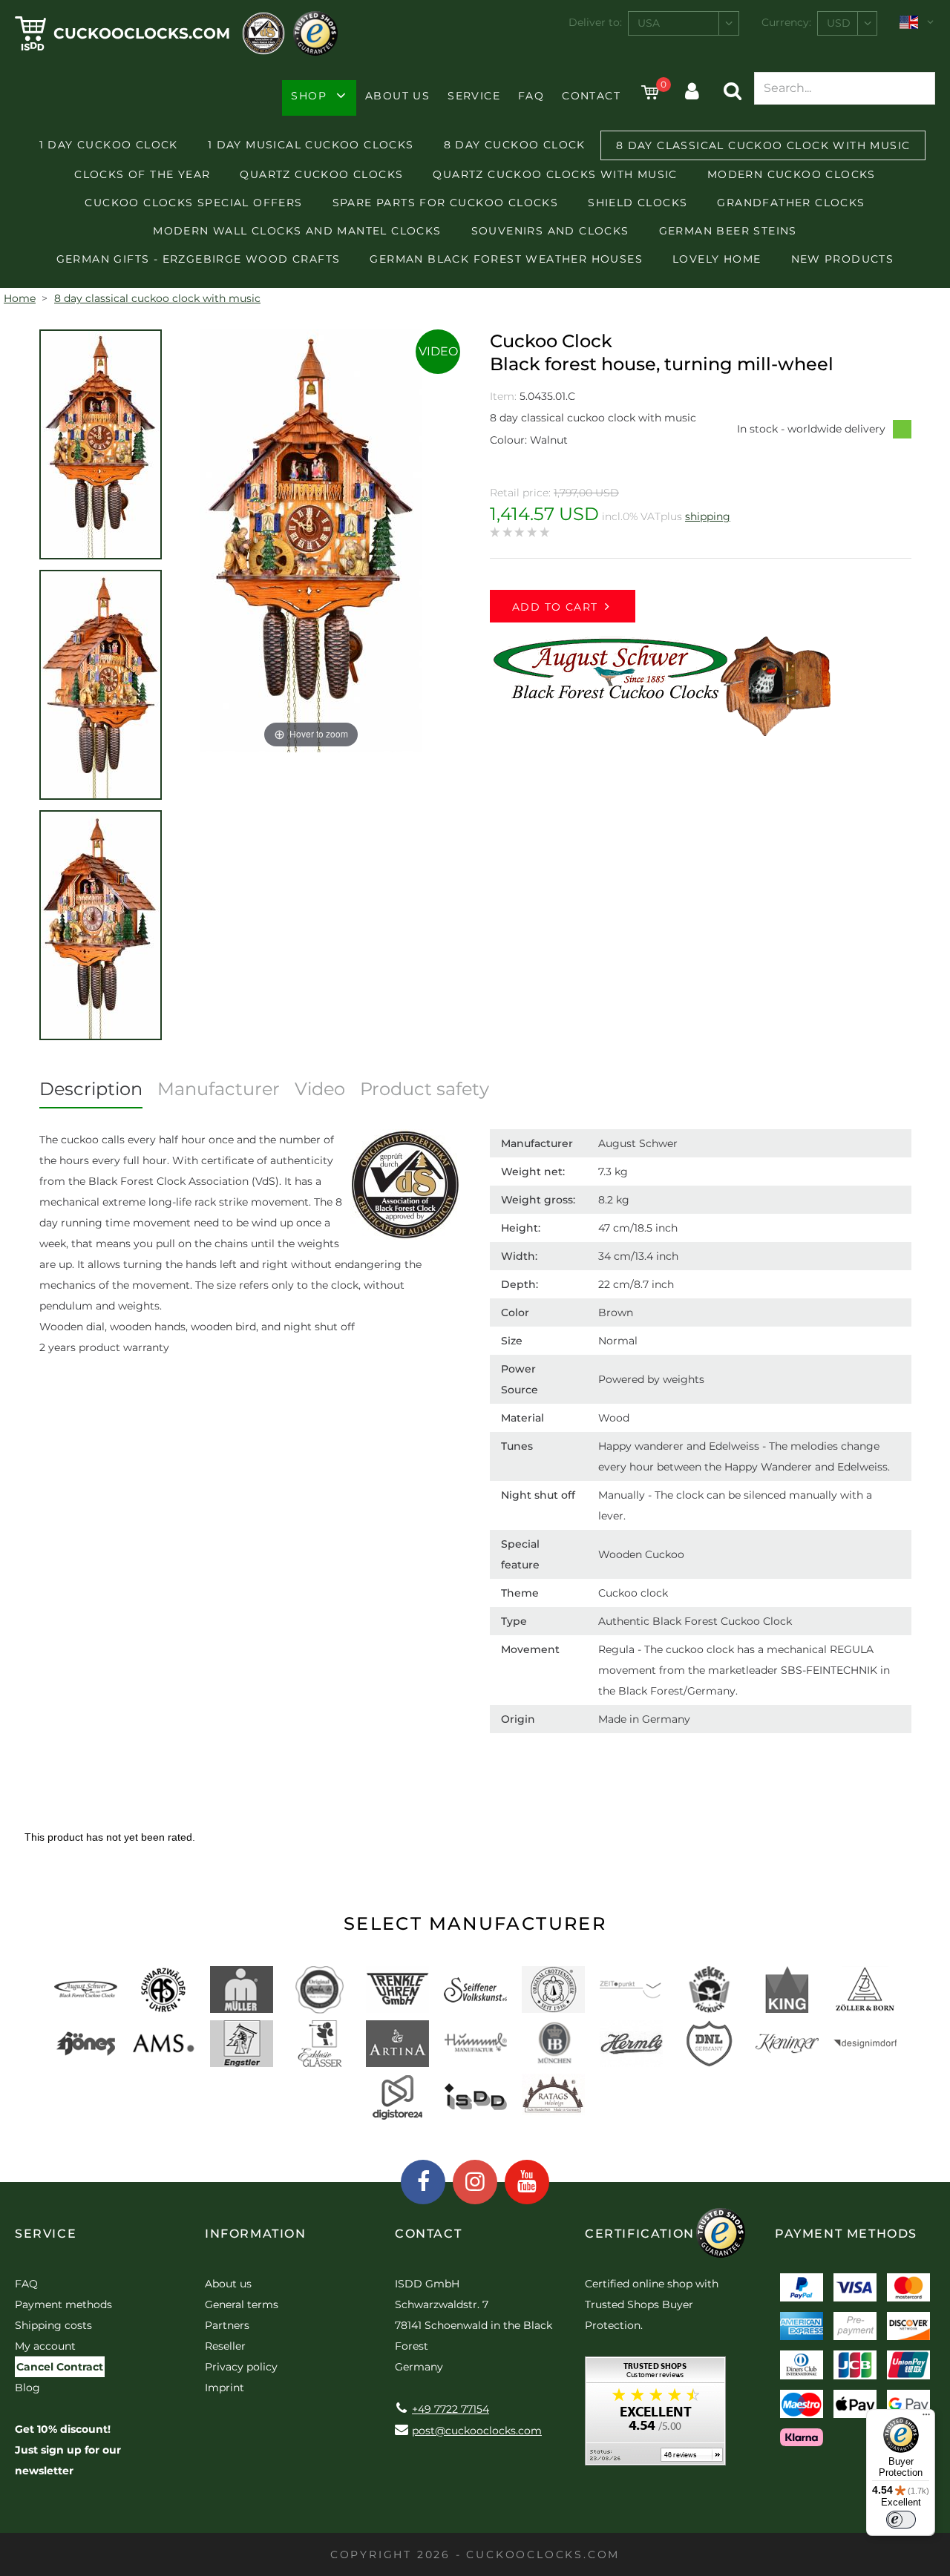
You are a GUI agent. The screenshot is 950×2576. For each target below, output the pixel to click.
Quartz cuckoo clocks (321, 174)
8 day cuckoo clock (515, 145)
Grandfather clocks (791, 203)
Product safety (425, 1089)
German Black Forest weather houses (506, 259)
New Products (843, 259)
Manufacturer (219, 1089)
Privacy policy (241, 2367)
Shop (309, 96)
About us (397, 96)
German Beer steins (728, 231)
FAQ (531, 96)
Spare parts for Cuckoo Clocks (446, 203)
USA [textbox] (649, 23)
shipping (708, 516)
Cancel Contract (60, 2367)
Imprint (225, 2388)
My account (45, 2346)
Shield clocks (638, 203)
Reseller (225, 2346)
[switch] (901, 2520)
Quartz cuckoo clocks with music (555, 174)
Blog (27, 2388)
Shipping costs (53, 2325)
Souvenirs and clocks (550, 231)
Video (438, 351)
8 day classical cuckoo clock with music (763, 145)
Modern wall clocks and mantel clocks (297, 231)
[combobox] (684, 23)
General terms (242, 2304)
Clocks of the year (142, 174)
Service (474, 96)
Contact (591, 96)
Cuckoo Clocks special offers (193, 203)
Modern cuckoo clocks (792, 174)
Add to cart (555, 607)
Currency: (786, 22)
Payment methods (63, 2304)
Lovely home (717, 259)
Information (256, 2234)
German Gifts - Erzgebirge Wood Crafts (199, 259)
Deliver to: (595, 22)
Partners (227, 2325)
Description (91, 1089)
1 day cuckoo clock (109, 145)
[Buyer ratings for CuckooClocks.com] (655, 2416)
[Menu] (926, 2418)
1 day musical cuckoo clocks (311, 145)
